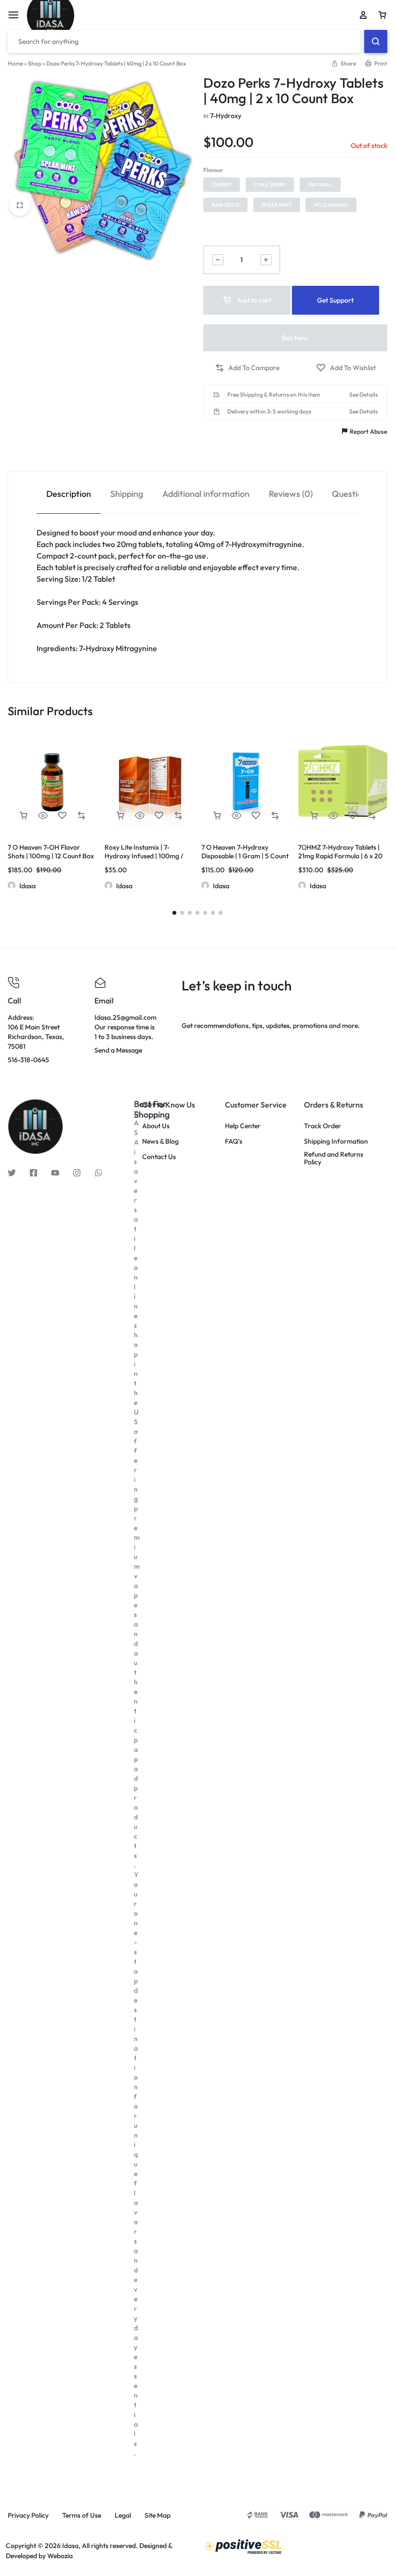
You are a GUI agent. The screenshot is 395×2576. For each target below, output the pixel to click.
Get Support (335, 300)
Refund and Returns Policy (334, 1159)
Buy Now (295, 338)
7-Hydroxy (226, 116)
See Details (363, 395)
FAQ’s (234, 1141)
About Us (156, 1126)
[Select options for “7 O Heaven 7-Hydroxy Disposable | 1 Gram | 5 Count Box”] (217, 816)
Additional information (206, 494)
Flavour (213, 170)
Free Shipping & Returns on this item (274, 395)
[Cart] (382, 15)
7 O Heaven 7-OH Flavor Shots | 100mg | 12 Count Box (51, 852)
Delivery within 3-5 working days (269, 412)
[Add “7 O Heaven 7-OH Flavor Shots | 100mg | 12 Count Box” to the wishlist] (62, 816)
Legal (123, 2516)
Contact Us (159, 1157)
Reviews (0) (291, 494)
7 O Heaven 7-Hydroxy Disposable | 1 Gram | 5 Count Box (245, 856)
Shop (35, 63)
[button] (222, 185)
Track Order (323, 1126)
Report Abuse (369, 431)
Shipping (127, 494)
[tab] (69, 493)
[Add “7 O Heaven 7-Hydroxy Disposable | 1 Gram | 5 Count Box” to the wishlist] (256, 816)
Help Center (243, 1126)
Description (69, 494)
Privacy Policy (28, 2516)
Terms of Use (82, 2516)
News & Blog (160, 1141)
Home (15, 63)
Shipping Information (336, 1141)
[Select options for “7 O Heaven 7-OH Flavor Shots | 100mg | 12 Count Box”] (24, 816)
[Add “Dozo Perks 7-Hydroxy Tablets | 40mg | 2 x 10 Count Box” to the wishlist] (346, 368)
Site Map (158, 2516)
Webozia (60, 2556)
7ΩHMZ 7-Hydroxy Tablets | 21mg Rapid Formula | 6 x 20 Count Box (340, 856)
